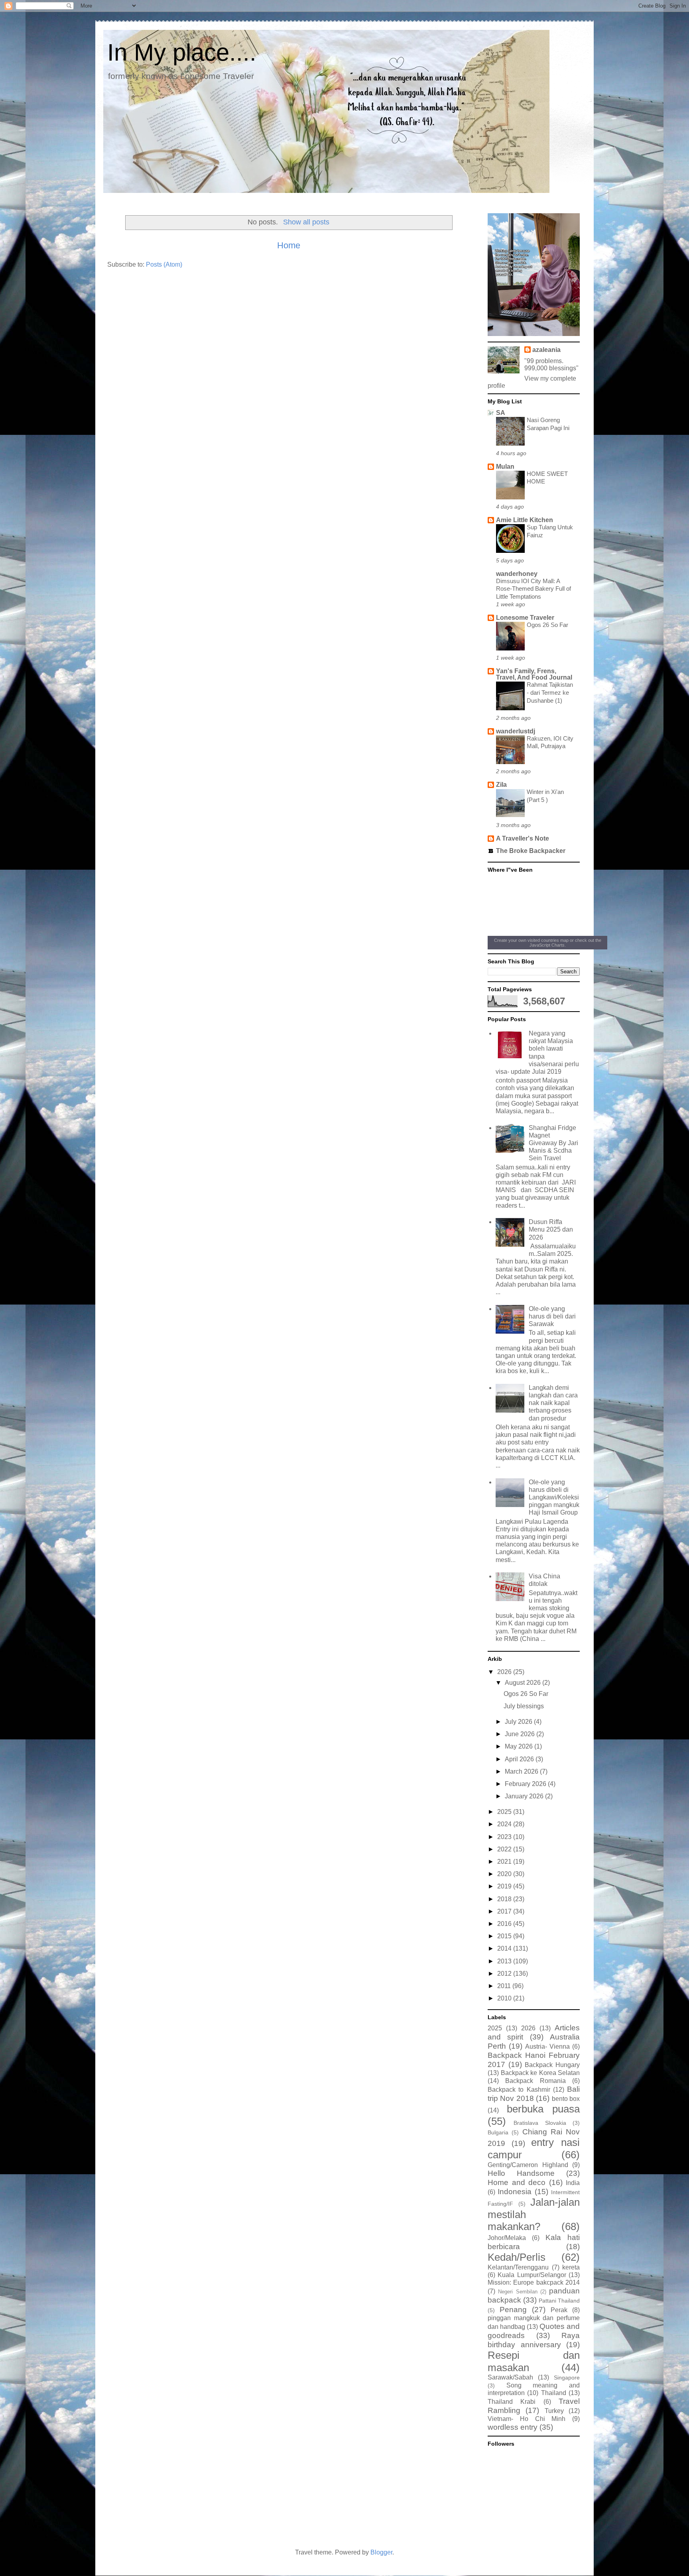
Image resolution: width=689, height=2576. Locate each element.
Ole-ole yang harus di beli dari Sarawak (552, 1316)
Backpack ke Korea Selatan (540, 2073)
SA (501, 413)
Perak (559, 2310)
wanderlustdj (516, 731)
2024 (505, 1824)
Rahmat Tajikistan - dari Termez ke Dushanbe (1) (550, 693)
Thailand (554, 2393)
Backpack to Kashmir (519, 2090)
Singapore (567, 2378)
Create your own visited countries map (531, 940)
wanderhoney (517, 574)
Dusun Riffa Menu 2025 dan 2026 (551, 1229)
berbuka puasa (543, 2109)
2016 (505, 1924)
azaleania (546, 350)
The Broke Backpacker (531, 851)
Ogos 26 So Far (547, 625)
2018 (505, 1899)
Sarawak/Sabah (510, 2377)
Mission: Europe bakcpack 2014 (534, 2282)
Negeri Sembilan (518, 2292)
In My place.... (182, 52)
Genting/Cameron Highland (528, 2165)
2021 (505, 1862)
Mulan (505, 467)
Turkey (554, 2411)
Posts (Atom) (164, 264)
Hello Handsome (521, 2173)
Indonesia (515, 2192)
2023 (505, 1837)
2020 (505, 1874)
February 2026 (526, 1784)
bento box (566, 2099)
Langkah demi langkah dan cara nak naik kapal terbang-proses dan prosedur (553, 1403)
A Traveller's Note (523, 838)
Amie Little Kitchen (525, 520)
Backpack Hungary (552, 2065)
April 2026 (520, 1759)
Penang (513, 2310)
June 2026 (521, 1734)
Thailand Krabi (512, 2402)
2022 (505, 1849)
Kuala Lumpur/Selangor (532, 2275)
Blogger (381, 2552)
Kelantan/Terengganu (518, 2267)
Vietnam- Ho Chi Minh (527, 2419)
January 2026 (525, 1796)
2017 (505, 1911)
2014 (505, 1948)
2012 (505, 1974)
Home (289, 245)
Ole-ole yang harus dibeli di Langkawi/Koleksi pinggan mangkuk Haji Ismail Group (554, 1497)
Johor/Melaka (507, 2238)
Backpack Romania (535, 2081)
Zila (501, 785)
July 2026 (519, 1722)
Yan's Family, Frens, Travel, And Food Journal (534, 674)
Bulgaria (498, 2132)
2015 (505, 1936)
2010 (505, 1998)
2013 (505, 1961)
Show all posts (306, 222)
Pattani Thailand (559, 2301)
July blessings (524, 1706)
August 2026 (524, 1683)
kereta (571, 2267)
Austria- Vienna (547, 2046)
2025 (505, 1812)
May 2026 (520, 1746)
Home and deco (517, 2182)
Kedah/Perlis (517, 2257)
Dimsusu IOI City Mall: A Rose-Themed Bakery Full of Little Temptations (533, 589)
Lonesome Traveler (525, 618)
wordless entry (513, 2427)
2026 (505, 1672)
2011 (505, 1986)
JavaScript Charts (547, 945)
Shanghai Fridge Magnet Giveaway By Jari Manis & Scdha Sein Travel (553, 1143)
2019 (505, 1886)
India (573, 2183)
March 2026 (522, 1771)
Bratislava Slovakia (540, 2123)
